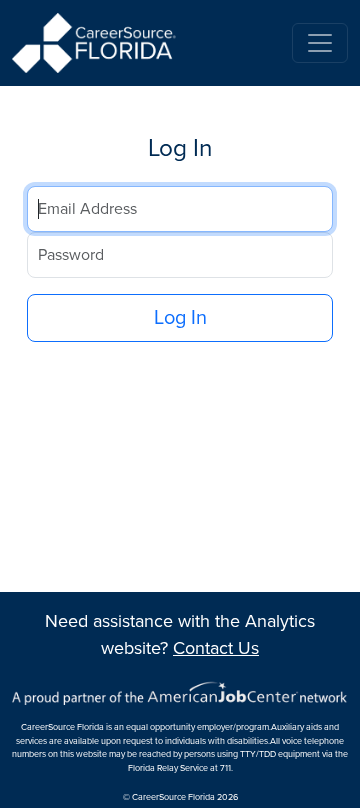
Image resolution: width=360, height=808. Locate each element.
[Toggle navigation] (320, 43)
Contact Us (216, 648)
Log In (180, 318)
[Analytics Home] (97, 43)
